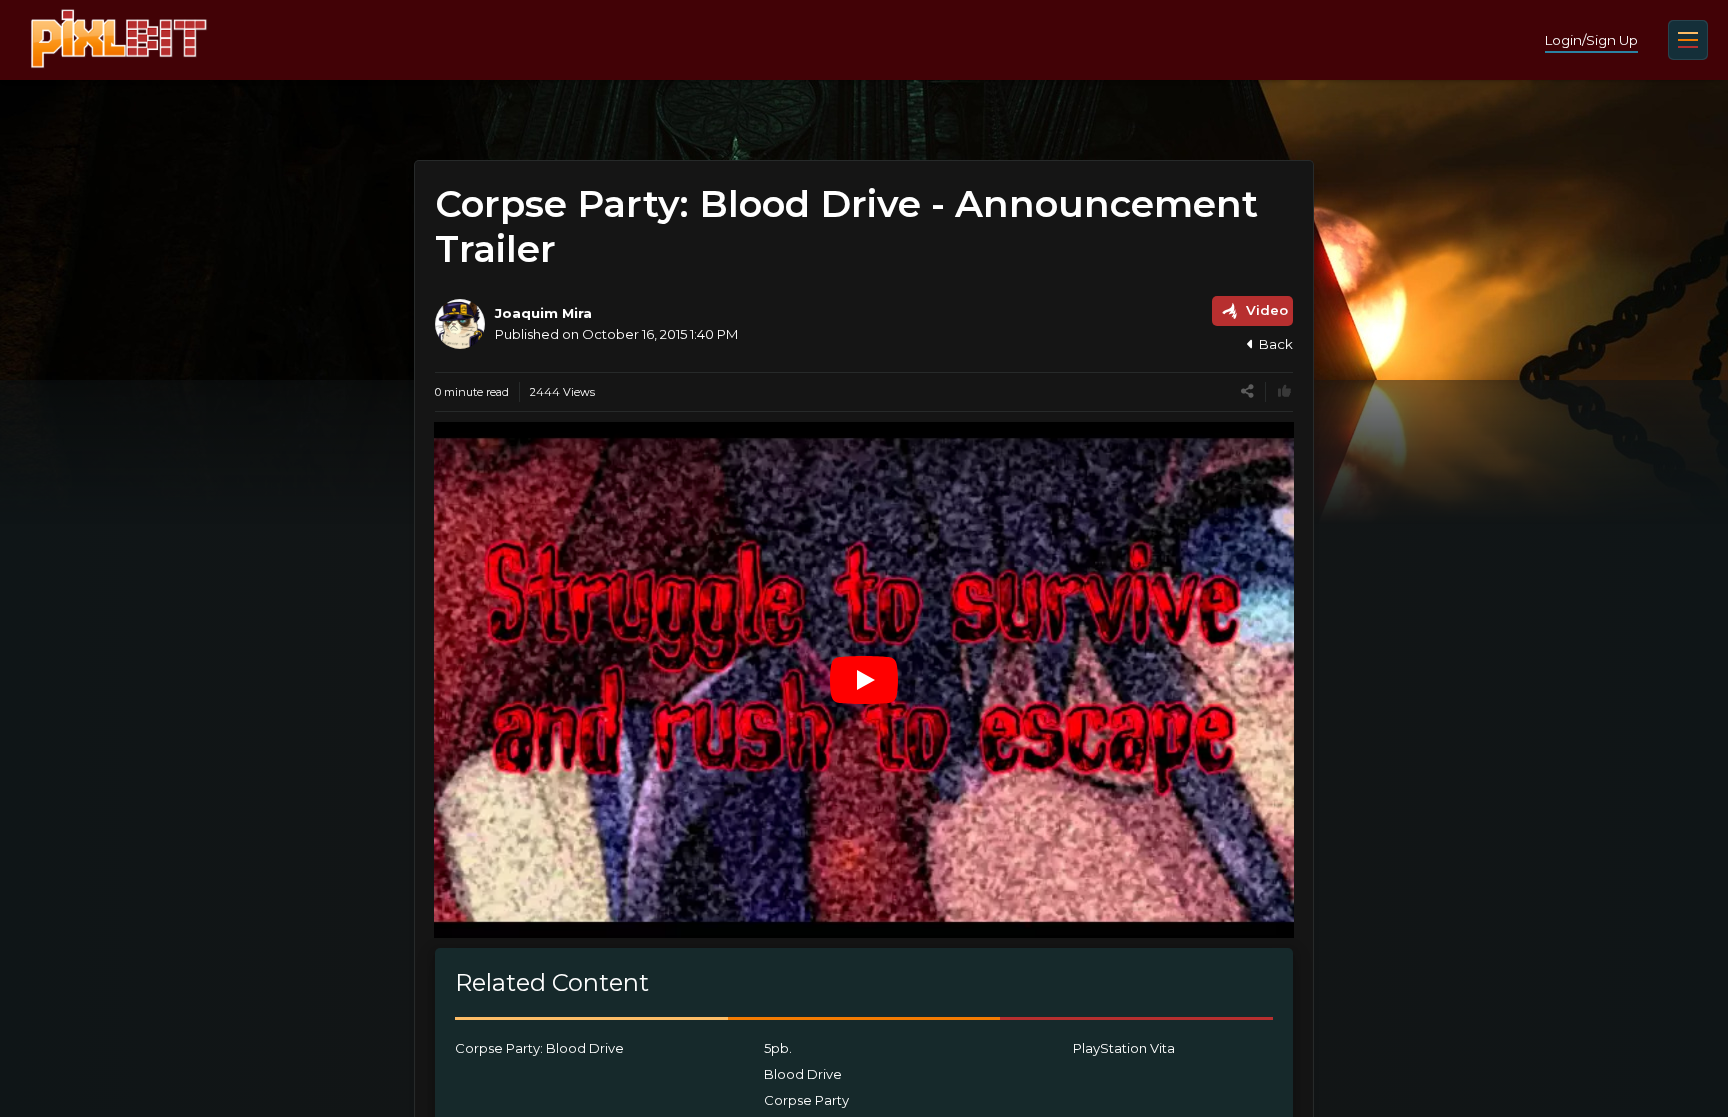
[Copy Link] (1247, 391)
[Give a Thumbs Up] (1284, 391)
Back (1276, 344)
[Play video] (864, 680)
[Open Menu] (1688, 40)
